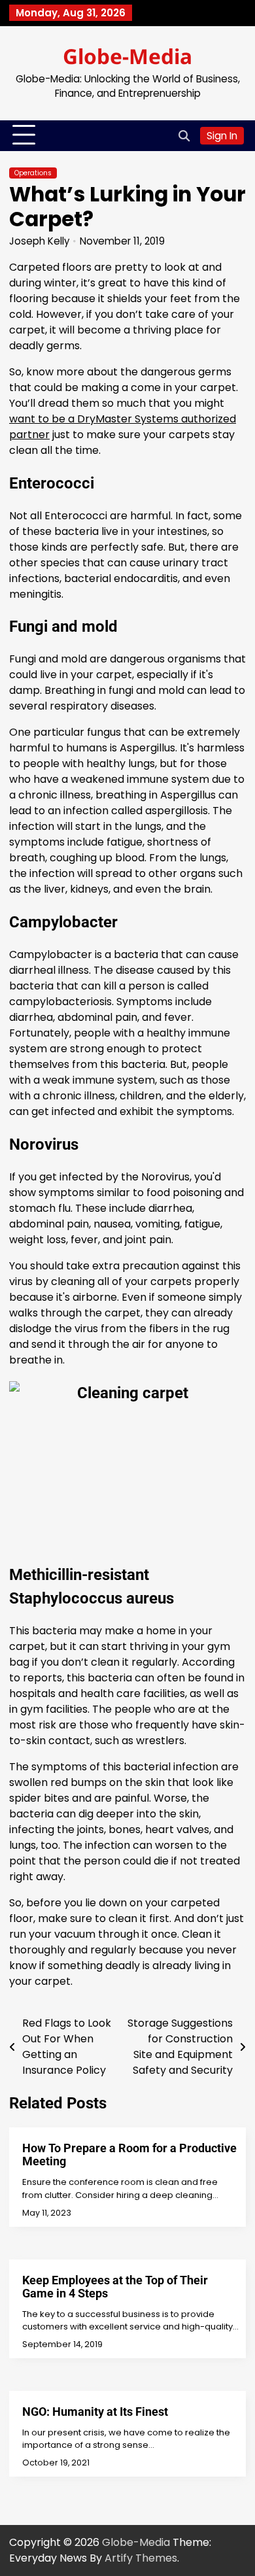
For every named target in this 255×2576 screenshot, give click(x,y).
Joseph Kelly (39, 241)
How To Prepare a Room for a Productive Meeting (129, 2155)
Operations (33, 173)
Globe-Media (127, 56)
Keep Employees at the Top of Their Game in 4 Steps (115, 2287)
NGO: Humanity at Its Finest (95, 2412)
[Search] (184, 135)
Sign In (222, 136)
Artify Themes (141, 2558)
